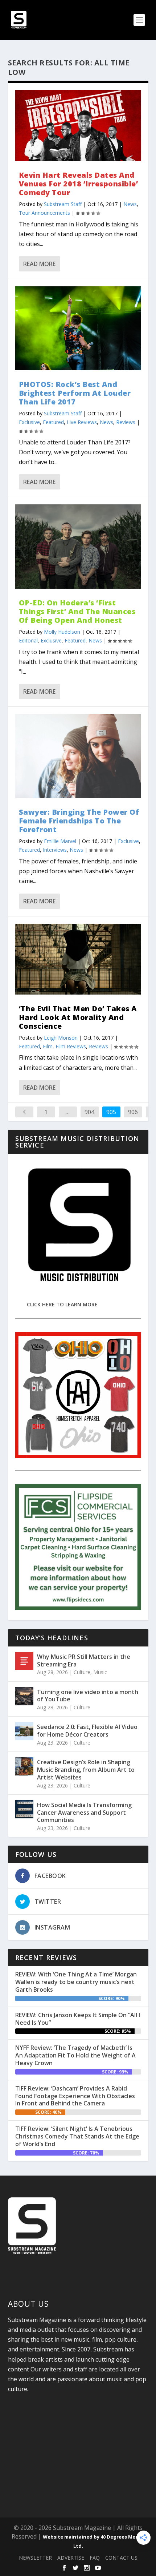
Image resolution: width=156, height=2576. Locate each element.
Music (100, 1672)
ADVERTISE (71, 2558)
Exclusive (29, 422)
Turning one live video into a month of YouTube (88, 1696)
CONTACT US (121, 2558)
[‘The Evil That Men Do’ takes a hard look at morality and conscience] (78, 959)
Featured (53, 422)
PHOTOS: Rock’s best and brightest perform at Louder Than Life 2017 (75, 393)
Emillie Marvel (60, 841)
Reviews (126, 422)
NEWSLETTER (35, 2558)
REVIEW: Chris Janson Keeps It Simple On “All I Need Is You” (78, 2019)
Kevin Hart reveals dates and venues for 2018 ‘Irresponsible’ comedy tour (79, 184)
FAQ (95, 2558)
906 (133, 1112)
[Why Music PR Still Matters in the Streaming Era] (24, 1661)
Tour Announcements (44, 213)
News (130, 204)
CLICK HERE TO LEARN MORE (62, 1304)
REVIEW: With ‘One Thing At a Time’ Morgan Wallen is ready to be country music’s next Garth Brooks (76, 1982)
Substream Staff (63, 204)
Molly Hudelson (62, 632)
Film (48, 1046)
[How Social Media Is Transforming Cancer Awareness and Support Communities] (24, 1809)
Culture (82, 1672)
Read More (39, 264)
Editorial (28, 640)
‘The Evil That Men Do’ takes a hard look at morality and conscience (78, 1017)
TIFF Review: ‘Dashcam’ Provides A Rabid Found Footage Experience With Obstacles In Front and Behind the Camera (75, 2096)
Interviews (55, 850)
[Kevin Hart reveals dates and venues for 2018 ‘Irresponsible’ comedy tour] (78, 126)
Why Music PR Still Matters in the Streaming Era (84, 1660)
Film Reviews (71, 1046)
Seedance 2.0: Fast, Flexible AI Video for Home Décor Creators (87, 1731)
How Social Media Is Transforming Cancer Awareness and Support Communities (84, 1813)
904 (89, 1112)
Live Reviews (82, 422)
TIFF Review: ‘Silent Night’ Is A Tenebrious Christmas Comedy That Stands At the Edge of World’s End (77, 2136)
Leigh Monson (61, 1038)
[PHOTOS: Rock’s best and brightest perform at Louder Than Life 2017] (78, 328)
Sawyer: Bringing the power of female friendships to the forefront (79, 821)
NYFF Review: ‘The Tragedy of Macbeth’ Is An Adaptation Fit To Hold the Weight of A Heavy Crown (75, 2055)
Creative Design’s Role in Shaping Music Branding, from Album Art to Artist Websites (86, 1770)
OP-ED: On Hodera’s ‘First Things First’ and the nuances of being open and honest (77, 611)
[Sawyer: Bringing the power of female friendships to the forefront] (78, 756)
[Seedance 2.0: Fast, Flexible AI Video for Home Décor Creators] (24, 1731)
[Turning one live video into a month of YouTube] (24, 1696)
